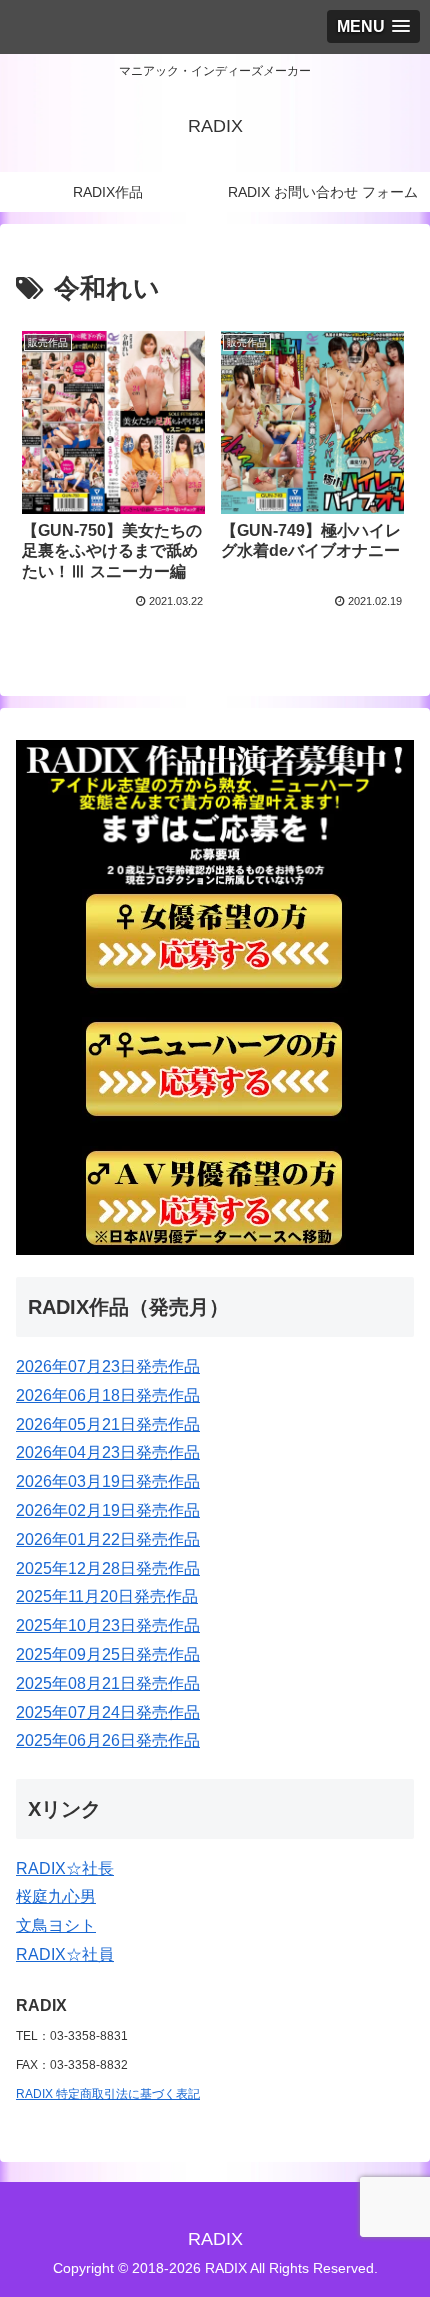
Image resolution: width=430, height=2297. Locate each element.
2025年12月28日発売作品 (108, 1568)
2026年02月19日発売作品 (108, 1510)
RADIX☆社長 (65, 1868)
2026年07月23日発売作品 (108, 1366)
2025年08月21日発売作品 (108, 1683)
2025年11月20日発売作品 (107, 1596)
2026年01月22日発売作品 (108, 1539)
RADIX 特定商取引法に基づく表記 (108, 2094)
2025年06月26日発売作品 (108, 1740)
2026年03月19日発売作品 (108, 1481)
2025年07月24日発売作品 (108, 1712)
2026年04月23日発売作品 (108, 1452)
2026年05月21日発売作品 (108, 1424)
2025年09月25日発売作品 (108, 1654)
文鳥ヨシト (56, 1925)
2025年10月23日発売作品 (108, 1625)
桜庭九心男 (56, 1896)
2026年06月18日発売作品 (108, 1395)
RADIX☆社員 (65, 1954)
